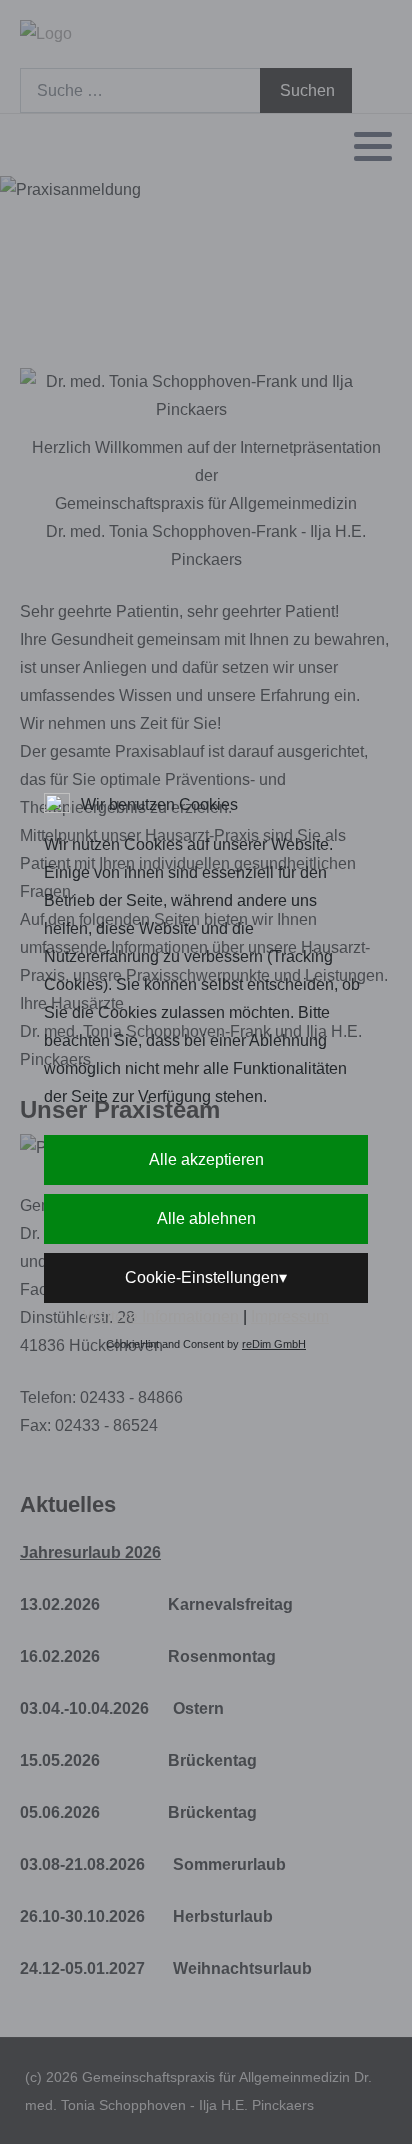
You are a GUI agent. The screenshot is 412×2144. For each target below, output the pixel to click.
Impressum (290, 1316)
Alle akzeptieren (206, 1159)
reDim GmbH (274, 1344)
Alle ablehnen (206, 1218)
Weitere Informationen (161, 1316)
